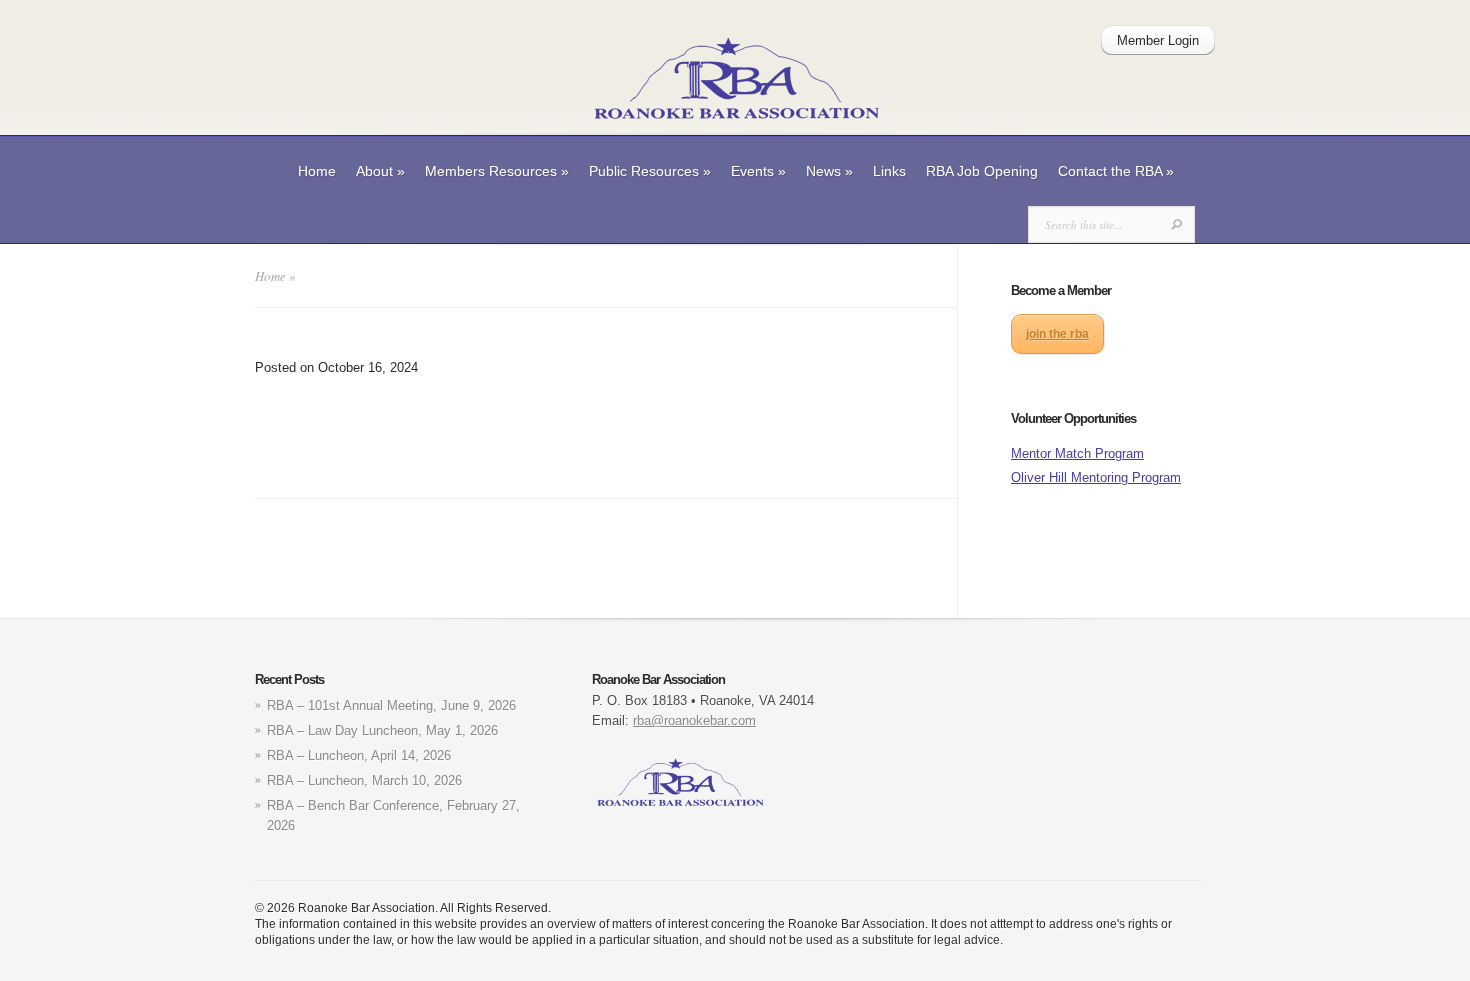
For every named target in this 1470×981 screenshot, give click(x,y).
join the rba (1057, 334)
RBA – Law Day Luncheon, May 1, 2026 (382, 730)
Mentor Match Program (1077, 453)
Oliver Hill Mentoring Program (1096, 477)
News (829, 171)
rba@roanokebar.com (694, 720)
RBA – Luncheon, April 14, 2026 (359, 755)
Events (758, 171)
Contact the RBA (1116, 171)
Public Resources (650, 171)
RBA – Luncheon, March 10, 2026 (364, 780)
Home (317, 171)
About (380, 171)
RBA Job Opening (982, 171)
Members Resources (497, 171)
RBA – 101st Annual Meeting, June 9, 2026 (391, 705)
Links (889, 171)
